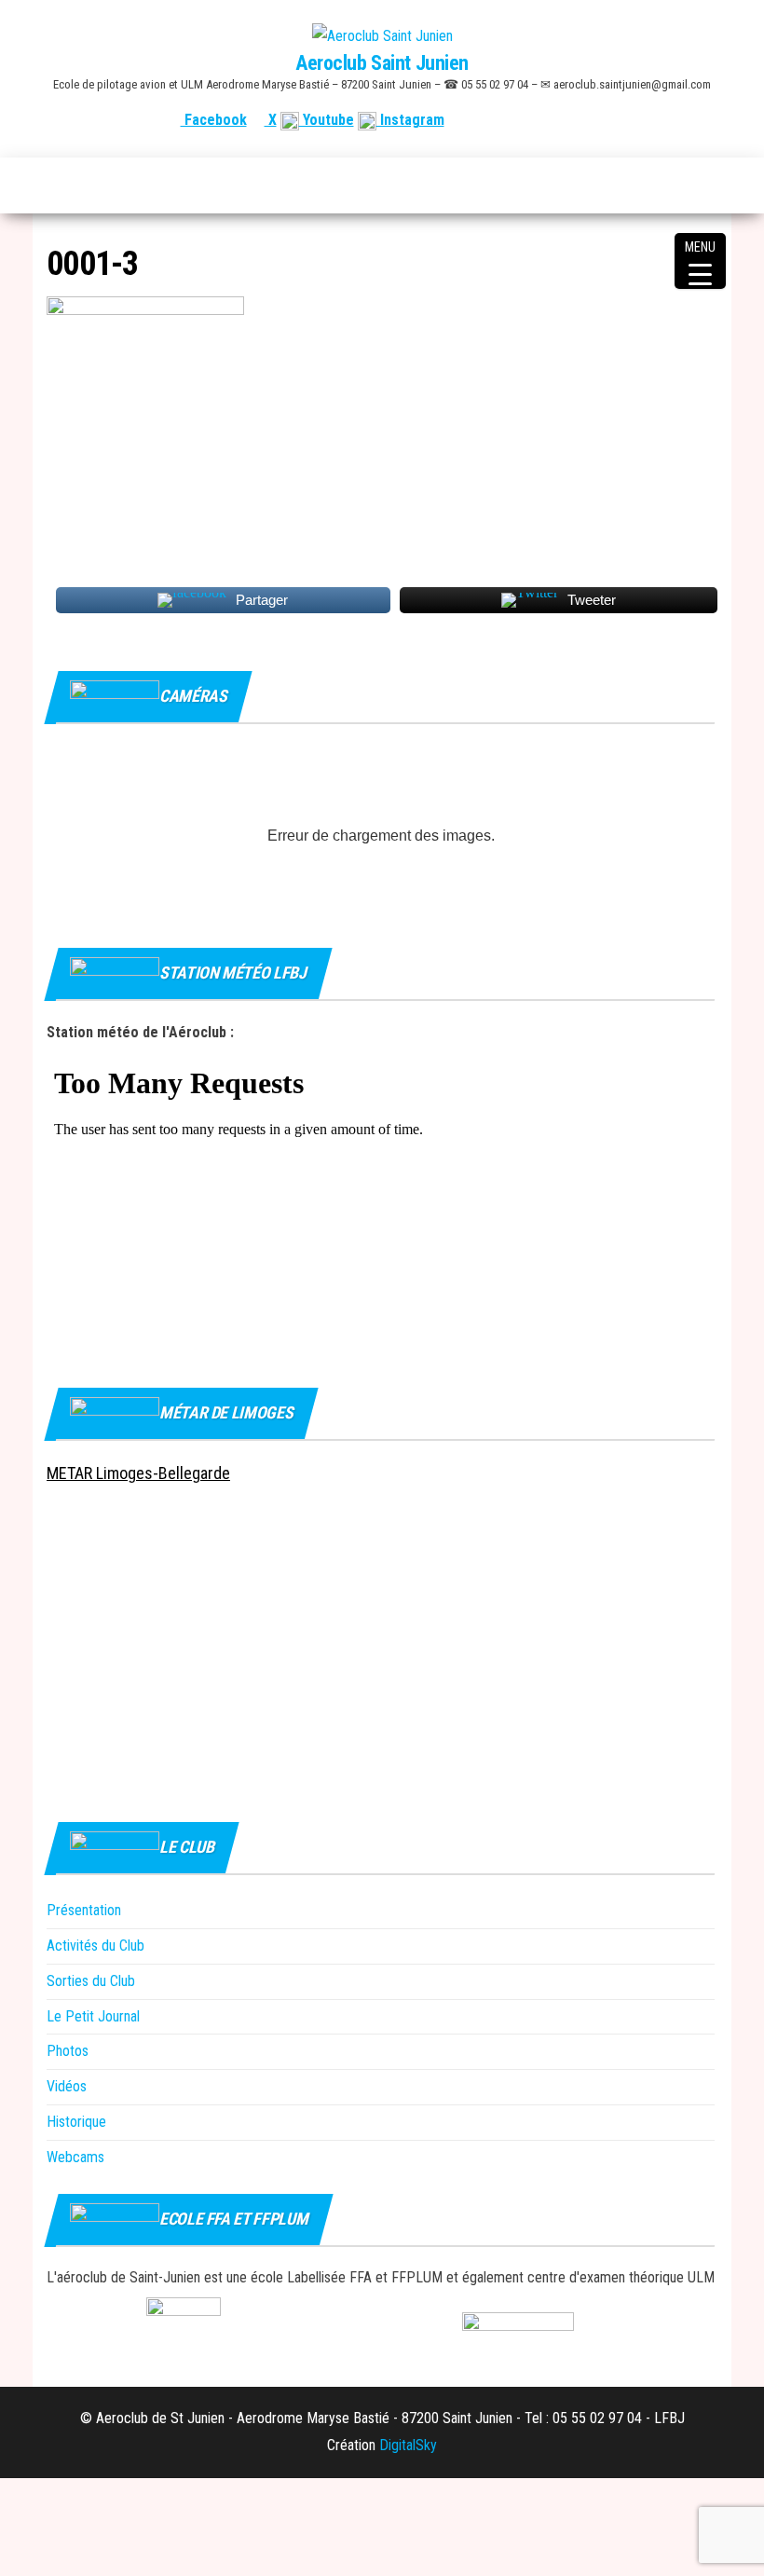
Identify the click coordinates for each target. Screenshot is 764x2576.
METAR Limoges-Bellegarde (138, 1473)
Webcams (75, 2157)
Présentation (84, 1910)
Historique (76, 2122)
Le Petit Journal (93, 2016)
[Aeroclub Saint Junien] (57, 185)
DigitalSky (408, 2445)
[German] (685, 120)
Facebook (214, 120)
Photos (68, 2051)
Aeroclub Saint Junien (382, 63)
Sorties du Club (91, 1981)
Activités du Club (95, 1946)
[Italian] (707, 120)
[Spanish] (662, 120)
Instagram (410, 120)
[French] (618, 120)
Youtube (327, 120)
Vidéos (67, 2086)
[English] (640, 120)
